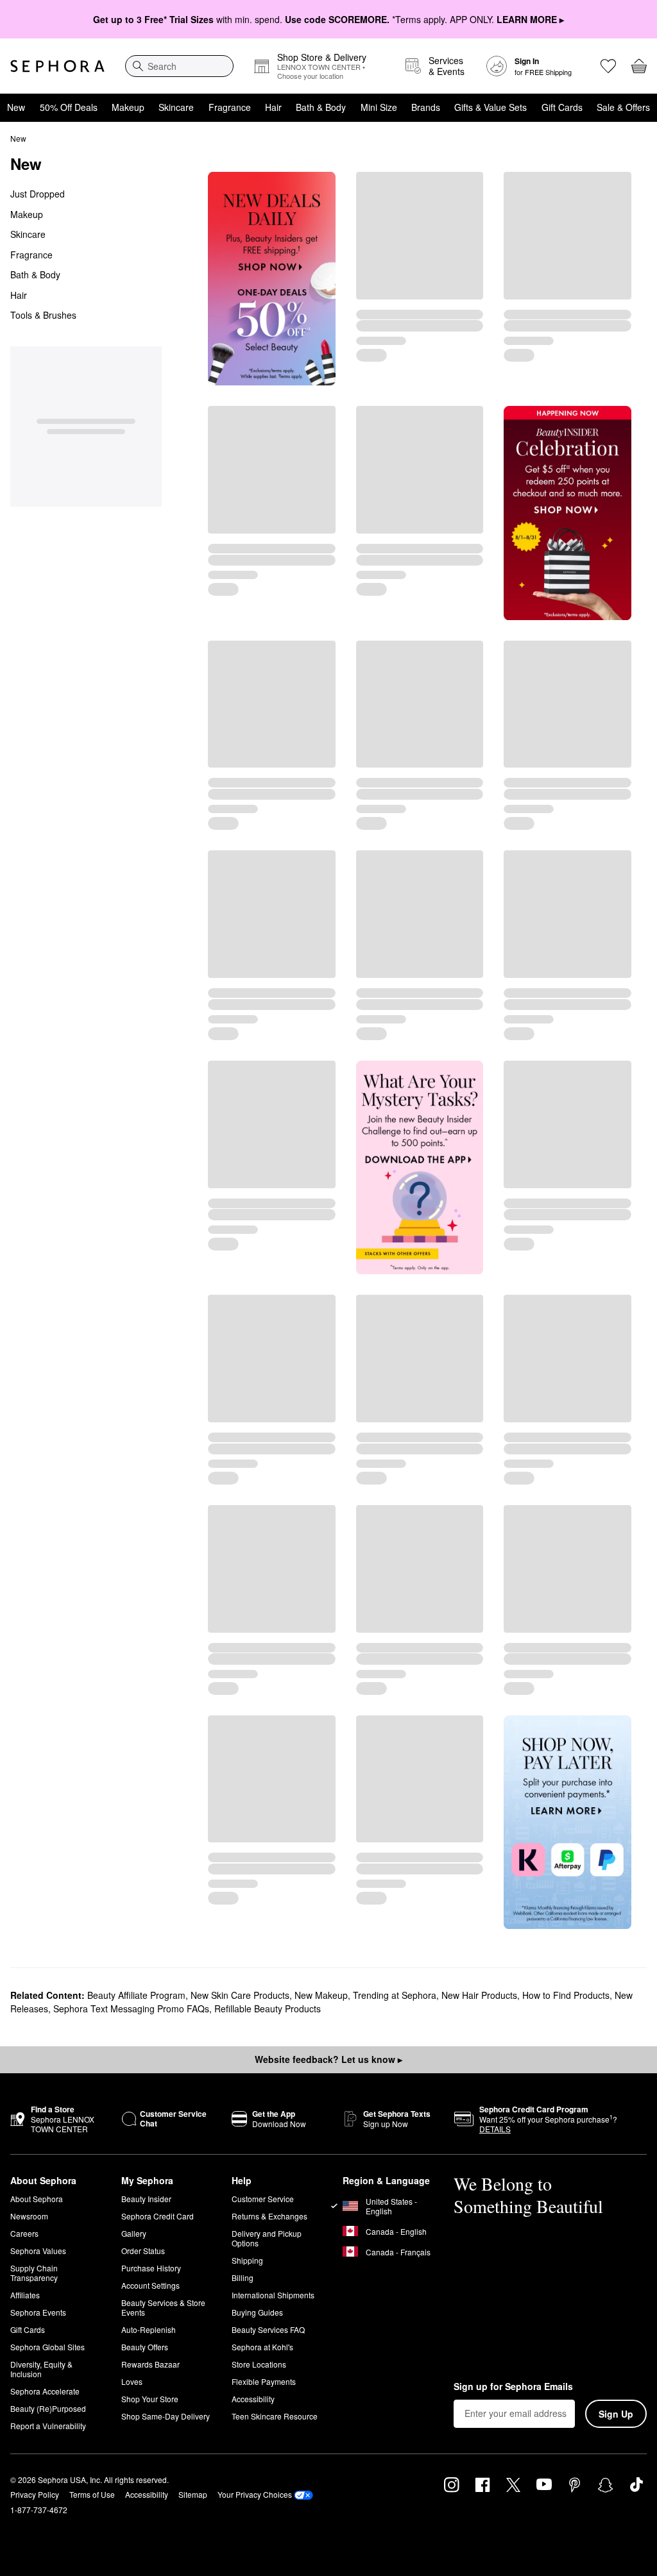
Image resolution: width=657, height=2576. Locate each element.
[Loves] (608, 66)
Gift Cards (562, 107)
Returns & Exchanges (269, 2216)
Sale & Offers (623, 107)
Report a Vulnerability (48, 2426)
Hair (273, 107)
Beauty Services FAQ (268, 2329)
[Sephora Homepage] (57, 66)
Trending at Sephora (395, 1995)
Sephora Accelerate (45, 2391)
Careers (24, 2233)
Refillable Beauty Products (268, 2008)
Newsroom (29, 2216)
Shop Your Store (150, 2399)
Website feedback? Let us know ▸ (328, 2059)
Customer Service (263, 2199)
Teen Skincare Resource (275, 2416)
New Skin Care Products (240, 1995)
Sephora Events (38, 2312)
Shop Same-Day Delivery (166, 2416)
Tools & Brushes (43, 315)
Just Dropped (38, 194)
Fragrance (230, 107)
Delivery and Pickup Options (267, 2238)
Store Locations (259, 2364)
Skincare (176, 107)
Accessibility (253, 2399)
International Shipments (273, 2295)
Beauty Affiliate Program (136, 1995)
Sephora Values (38, 2251)
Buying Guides (257, 2312)
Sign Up (616, 2414)
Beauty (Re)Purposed (48, 2408)
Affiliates (25, 2295)
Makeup (128, 107)
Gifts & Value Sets (491, 107)
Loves (132, 2381)
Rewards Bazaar (150, 2364)
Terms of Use (92, 2494)
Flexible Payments (264, 2381)
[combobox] (179, 66)
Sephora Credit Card (158, 2216)
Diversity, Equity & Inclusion (41, 2369)
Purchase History (151, 2268)
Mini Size (379, 107)
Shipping (247, 2260)
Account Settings (150, 2285)
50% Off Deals (69, 107)
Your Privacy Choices (255, 2494)
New (16, 107)
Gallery (134, 2233)
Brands (426, 107)
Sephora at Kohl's (262, 2347)
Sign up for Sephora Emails (513, 2387)
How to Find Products (566, 1995)
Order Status (143, 2251)
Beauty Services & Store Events (163, 2307)
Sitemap (193, 2494)
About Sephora (37, 2199)
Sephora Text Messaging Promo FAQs (131, 2008)
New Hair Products (479, 1995)
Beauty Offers (145, 2347)
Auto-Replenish (149, 2329)
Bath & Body (321, 107)
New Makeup (321, 1995)
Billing (243, 2277)
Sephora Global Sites (47, 2347)
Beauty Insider (146, 2199)
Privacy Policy (35, 2494)
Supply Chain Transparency (34, 2273)
